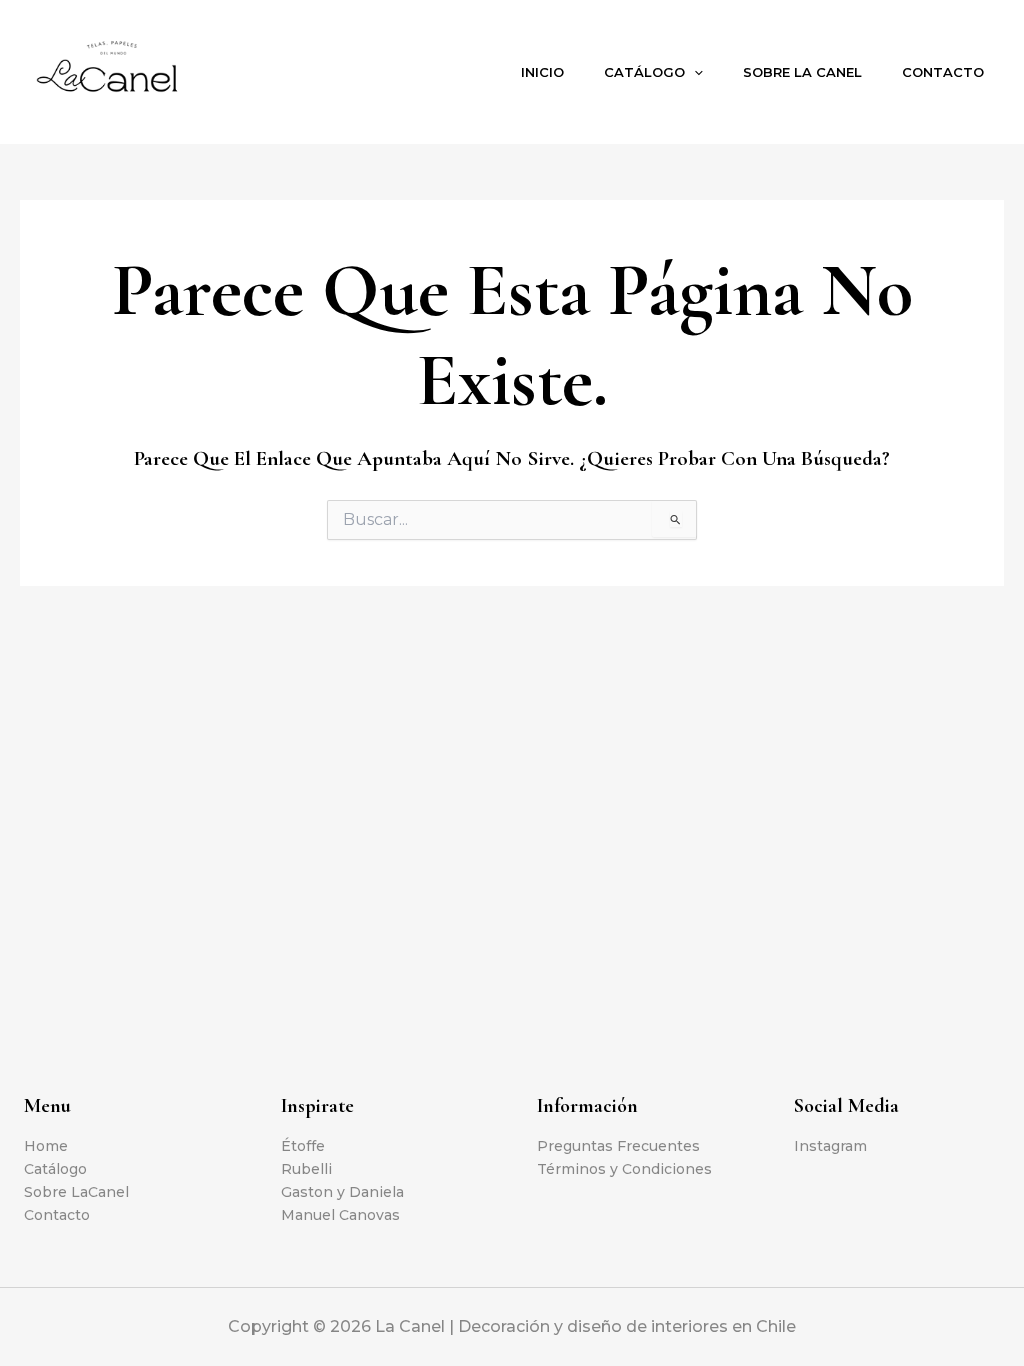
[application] (694, 72)
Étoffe (303, 1146)
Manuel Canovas (340, 1215)
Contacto (943, 72)
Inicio (542, 72)
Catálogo (644, 72)
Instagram (830, 1146)
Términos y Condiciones (624, 1169)
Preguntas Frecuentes (618, 1146)
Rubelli (306, 1169)
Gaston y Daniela (342, 1192)
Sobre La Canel (802, 72)
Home (46, 1146)
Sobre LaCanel (76, 1192)
